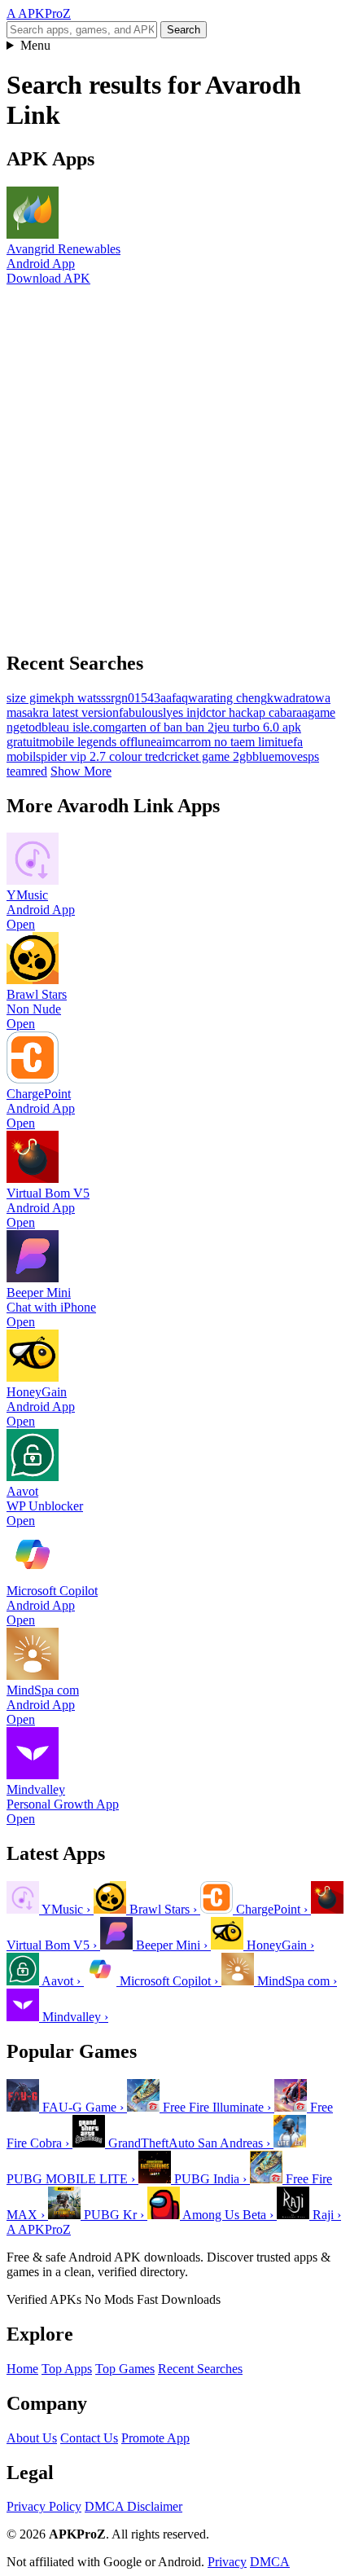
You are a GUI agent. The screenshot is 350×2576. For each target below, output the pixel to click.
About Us (32, 2438)
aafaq (174, 698)
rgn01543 (136, 698)
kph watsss (83, 698)
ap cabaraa (280, 712)
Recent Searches (200, 2369)
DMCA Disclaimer (133, 2506)
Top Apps (67, 2369)
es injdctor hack (213, 712)
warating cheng (227, 698)
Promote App (155, 2438)
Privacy (227, 2562)
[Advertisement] (175, 461)
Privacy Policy (44, 2506)
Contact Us (89, 2438)
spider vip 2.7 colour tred (100, 756)
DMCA (270, 2562)
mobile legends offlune (98, 742)
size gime (31, 698)
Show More (81, 771)
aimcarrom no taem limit (219, 742)
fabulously (146, 712)
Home (22, 2369)
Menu (35, 45)
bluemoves (280, 756)
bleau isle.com (78, 727)
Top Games (125, 2369)
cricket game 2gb (208, 756)
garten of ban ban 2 (164, 727)
